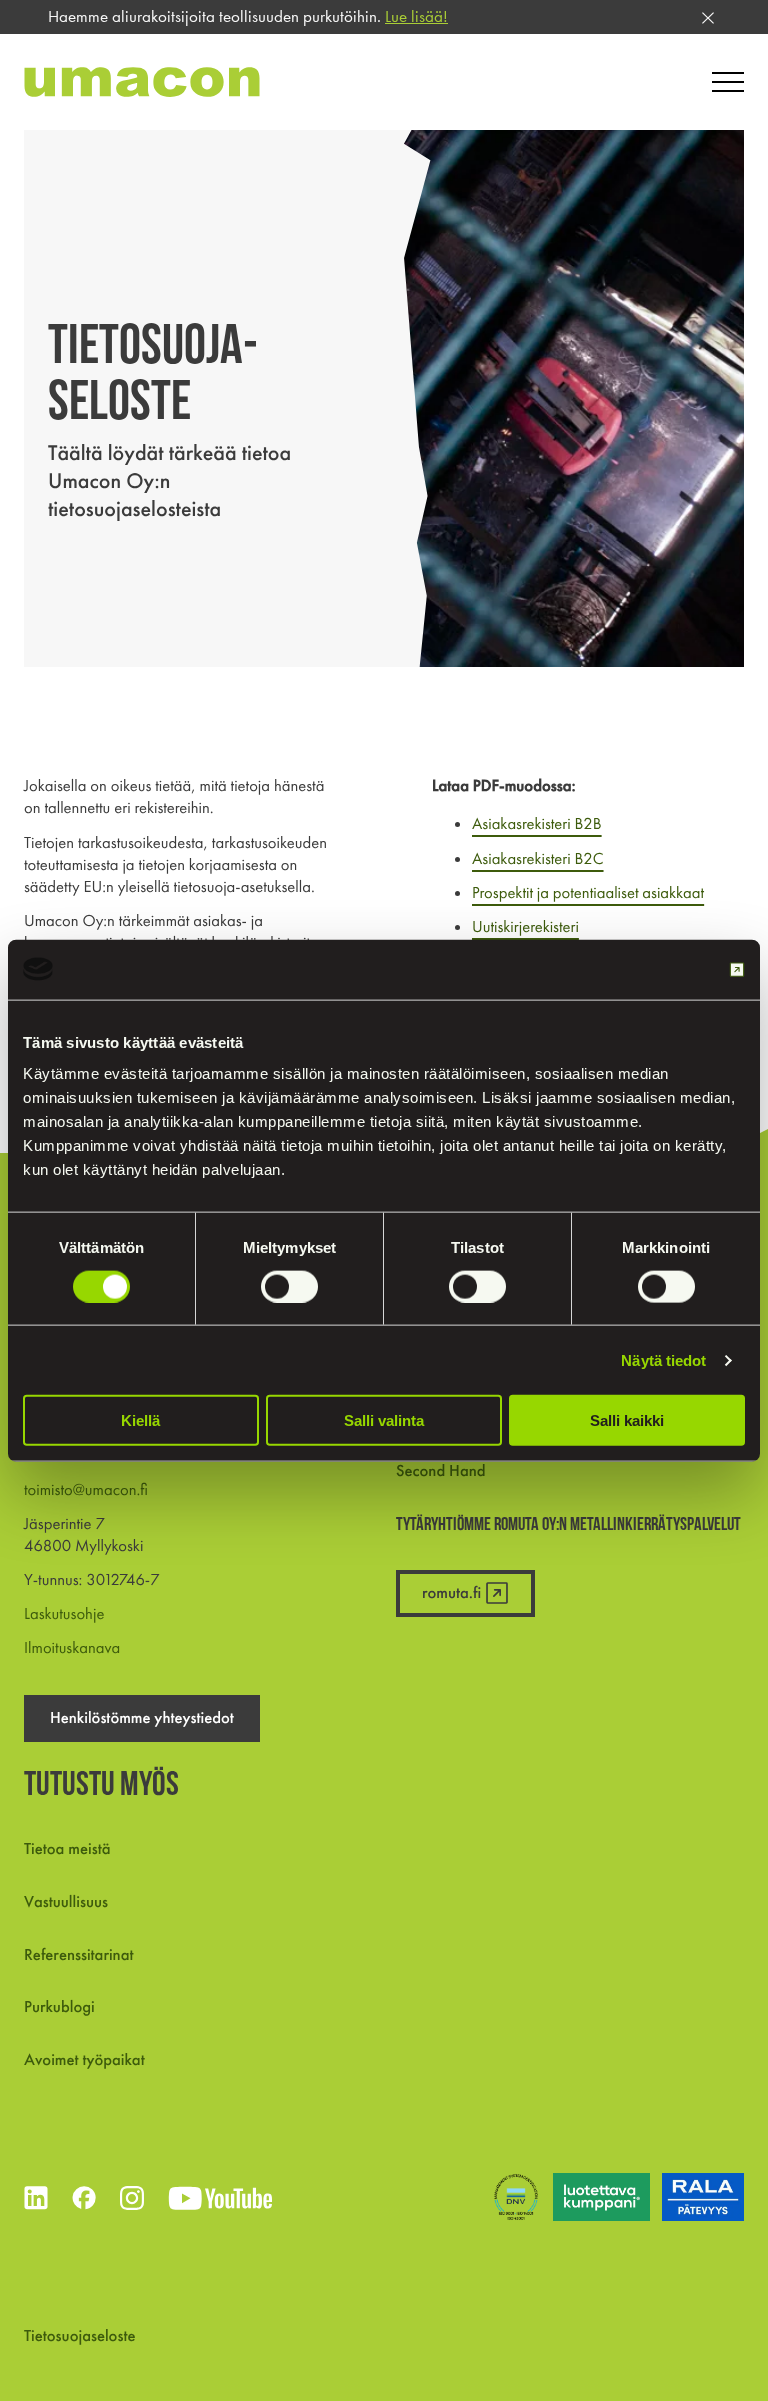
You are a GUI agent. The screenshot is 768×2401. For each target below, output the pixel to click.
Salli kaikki (627, 1420)
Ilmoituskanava (72, 1647)
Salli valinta (384, 1420)
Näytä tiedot (663, 1359)
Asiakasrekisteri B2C (538, 858)
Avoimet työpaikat (84, 2059)
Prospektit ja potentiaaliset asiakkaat (588, 892)
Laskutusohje (64, 1613)
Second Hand (441, 1470)
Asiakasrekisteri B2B (537, 823)
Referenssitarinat (79, 1954)
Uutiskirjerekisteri (525, 926)
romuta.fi (451, 1592)
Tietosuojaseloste (79, 2335)
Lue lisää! (416, 16)
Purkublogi (59, 2006)
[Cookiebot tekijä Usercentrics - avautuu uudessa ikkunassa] (657, 969)
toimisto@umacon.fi (86, 1489)
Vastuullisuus (66, 1901)
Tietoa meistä (67, 1848)
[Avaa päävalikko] (728, 82)
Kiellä (140, 1420)
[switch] (289, 1286)
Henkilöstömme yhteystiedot (142, 1717)
